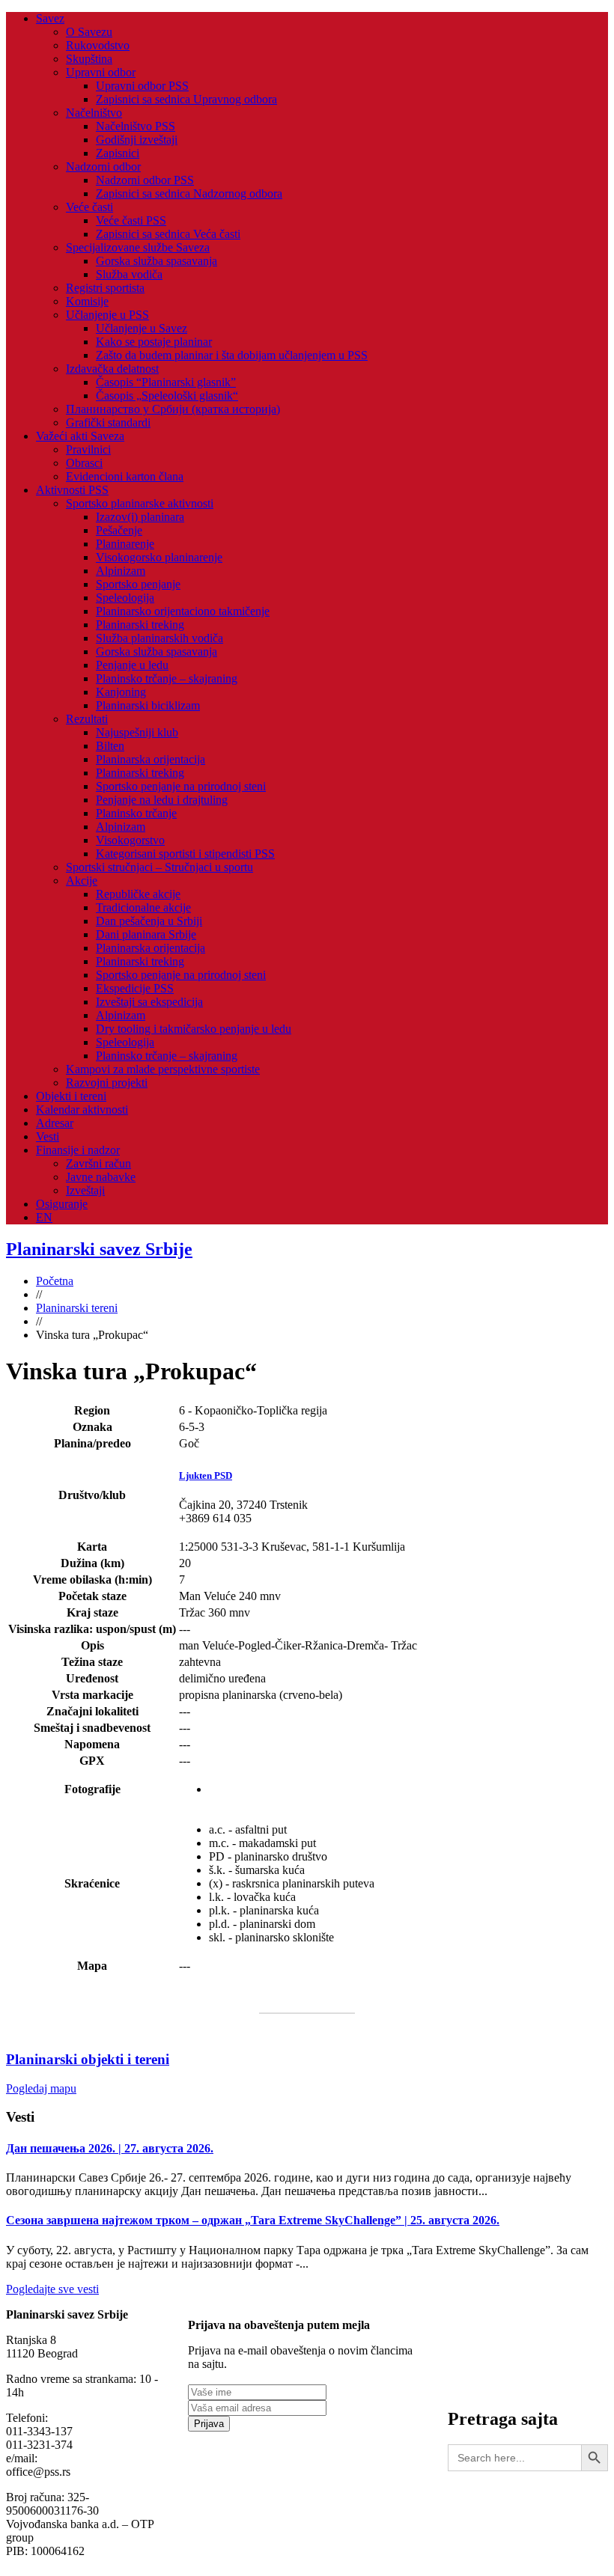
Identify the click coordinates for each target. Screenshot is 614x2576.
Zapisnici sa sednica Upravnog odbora (186, 99)
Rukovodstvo (98, 45)
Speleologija (125, 598)
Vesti (48, 1136)
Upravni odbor (101, 72)
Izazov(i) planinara (140, 517)
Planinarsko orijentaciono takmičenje (183, 611)
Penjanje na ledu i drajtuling (162, 800)
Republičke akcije (138, 894)
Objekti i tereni (71, 1096)
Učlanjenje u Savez (142, 328)
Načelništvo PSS (136, 126)
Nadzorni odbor (103, 167)
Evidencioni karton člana (125, 476)
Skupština (89, 59)
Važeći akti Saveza (80, 436)
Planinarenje (125, 544)
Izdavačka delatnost (112, 369)
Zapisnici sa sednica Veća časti (168, 234)
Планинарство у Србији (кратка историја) (173, 409)
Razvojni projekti (107, 1083)
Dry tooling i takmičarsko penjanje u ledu (194, 1029)
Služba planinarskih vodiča (159, 638)
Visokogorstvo (130, 840)
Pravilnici (88, 449)
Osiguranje (62, 1204)
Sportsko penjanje (138, 584)
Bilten (110, 746)
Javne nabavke (101, 1177)
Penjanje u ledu (132, 665)
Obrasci (84, 463)
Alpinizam (121, 571)
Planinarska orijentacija (151, 759)
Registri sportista (105, 288)
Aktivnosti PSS (72, 490)
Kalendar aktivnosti (82, 1110)
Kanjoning (121, 692)
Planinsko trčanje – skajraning (167, 678)
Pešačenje (119, 530)
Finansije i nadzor (78, 1150)
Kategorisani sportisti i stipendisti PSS (185, 854)
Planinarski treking (140, 625)
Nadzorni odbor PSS (145, 180)
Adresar (55, 1123)
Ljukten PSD (206, 1475)
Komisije (87, 301)
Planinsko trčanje (136, 813)
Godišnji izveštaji (137, 140)
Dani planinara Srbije (146, 934)
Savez (50, 18)
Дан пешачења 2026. (110, 2148)
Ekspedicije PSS (135, 988)
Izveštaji (85, 1190)
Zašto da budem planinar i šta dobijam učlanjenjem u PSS (232, 355)
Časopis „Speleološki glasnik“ (167, 396)
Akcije (82, 880)
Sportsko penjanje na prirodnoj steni (181, 786)
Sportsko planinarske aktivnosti (140, 503)
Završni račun (98, 1163)
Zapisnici (118, 153)
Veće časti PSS (131, 220)
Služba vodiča (129, 274)
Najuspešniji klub (137, 732)
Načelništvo (94, 113)
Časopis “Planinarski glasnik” (166, 382)
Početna (55, 1281)
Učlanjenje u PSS (107, 315)
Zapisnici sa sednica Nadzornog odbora (189, 193)
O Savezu (89, 32)
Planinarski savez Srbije (99, 1249)
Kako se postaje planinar (154, 342)
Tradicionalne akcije (143, 907)
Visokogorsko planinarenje (159, 557)
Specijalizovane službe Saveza (138, 247)
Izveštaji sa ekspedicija (149, 1002)
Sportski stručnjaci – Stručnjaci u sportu (159, 867)
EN (44, 1217)
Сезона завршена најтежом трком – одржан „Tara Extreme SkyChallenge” (253, 2220)
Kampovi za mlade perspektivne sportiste (163, 1069)
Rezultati (87, 719)
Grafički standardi (108, 422)
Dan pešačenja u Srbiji (149, 921)
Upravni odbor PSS (142, 86)
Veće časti (89, 207)
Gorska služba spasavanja (156, 261)
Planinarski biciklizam (148, 705)
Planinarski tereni (77, 1308)
